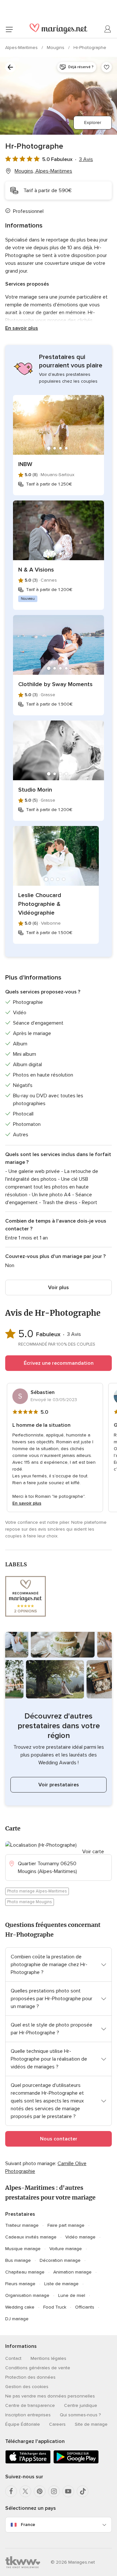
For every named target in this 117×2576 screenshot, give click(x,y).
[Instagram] (54, 2491)
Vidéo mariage (80, 2237)
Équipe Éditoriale (23, 2424)
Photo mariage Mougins (30, 1902)
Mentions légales (48, 2358)
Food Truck (55, 2307)
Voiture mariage (66, 2249)
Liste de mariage (61, 2284)
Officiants (85, 2307)
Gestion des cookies (27, 2387)
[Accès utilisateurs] (108, 29)
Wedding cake (20, 2307)
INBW (25, 464)
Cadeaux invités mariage (31, 2237)
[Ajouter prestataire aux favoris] (107, 67)
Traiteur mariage (22, 2225)
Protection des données (30, 2377)
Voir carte (93, 1852)
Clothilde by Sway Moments (55, 684)
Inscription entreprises (28, 2415)
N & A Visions (36, 570)
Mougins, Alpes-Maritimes (43, 171)
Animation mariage (72, 2272)
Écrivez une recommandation (59, 1363)
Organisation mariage (27, 2295)
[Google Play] (76, 2462)
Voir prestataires (59, 1785)
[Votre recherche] (10, 67)
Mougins (56, 48)
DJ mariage (17, 2319)
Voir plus (58, 1288)
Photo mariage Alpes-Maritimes (37, 1891)
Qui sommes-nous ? (80, 2415)
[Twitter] (25, 2491)
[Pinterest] (40, 2491)
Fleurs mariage (20, 2284)
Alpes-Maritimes (22, 48)
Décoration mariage (60, 2260)
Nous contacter (59, 2139)
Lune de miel (72, 2295)
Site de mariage (91, 2424)
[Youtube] (68, 2491)
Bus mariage (18, 2260)
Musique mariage (23, 2249)
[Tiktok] (83, 2491)
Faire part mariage (66, 2225)
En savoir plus (22, 328)
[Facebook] (11, 2491)
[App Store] (28, 2462)
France (28, 2525)
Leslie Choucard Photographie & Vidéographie (40, 904)
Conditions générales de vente (38, 2368)
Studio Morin (35, 790)
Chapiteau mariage (25, 2272)
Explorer (93, 123)
